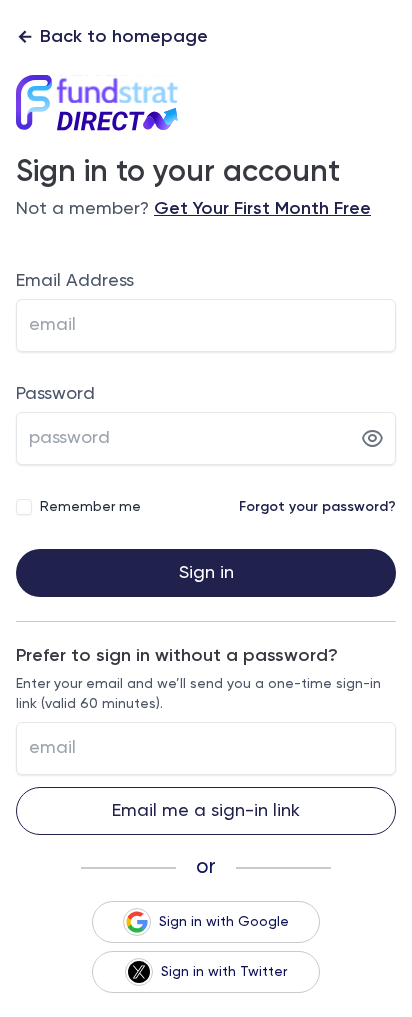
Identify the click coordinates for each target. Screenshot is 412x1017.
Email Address (75, 281)
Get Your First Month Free (262, 209)
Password (55, 394)
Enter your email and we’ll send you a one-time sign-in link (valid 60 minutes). (198, 694)
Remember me (90, 507)
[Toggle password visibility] (372, 439)
